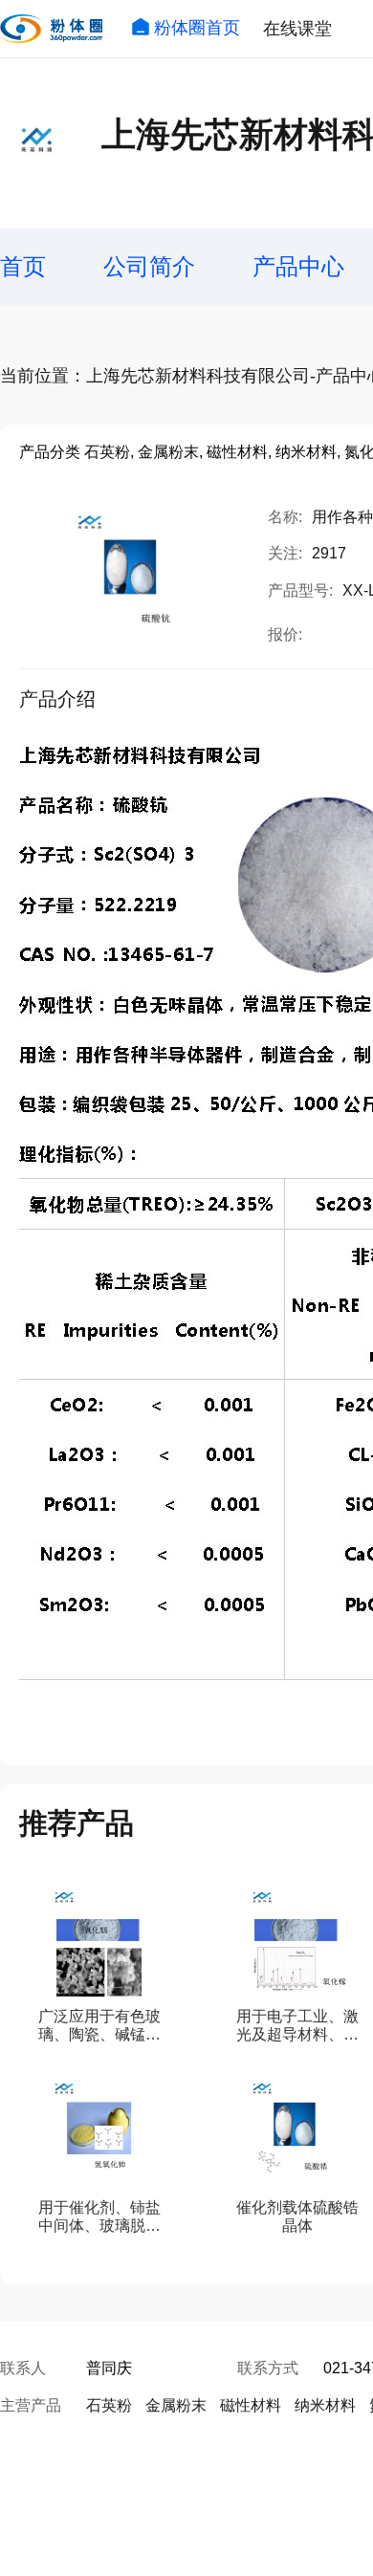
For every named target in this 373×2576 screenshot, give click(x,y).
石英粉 (109, 2405)
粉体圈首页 (197, 28)
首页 (23, 266)
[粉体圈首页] (51, 29)
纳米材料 (325, 2405)
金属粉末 (176, 2405)
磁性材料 (251, 2405)
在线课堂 (297, 29)
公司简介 (149, 266)
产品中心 (298, 266)
